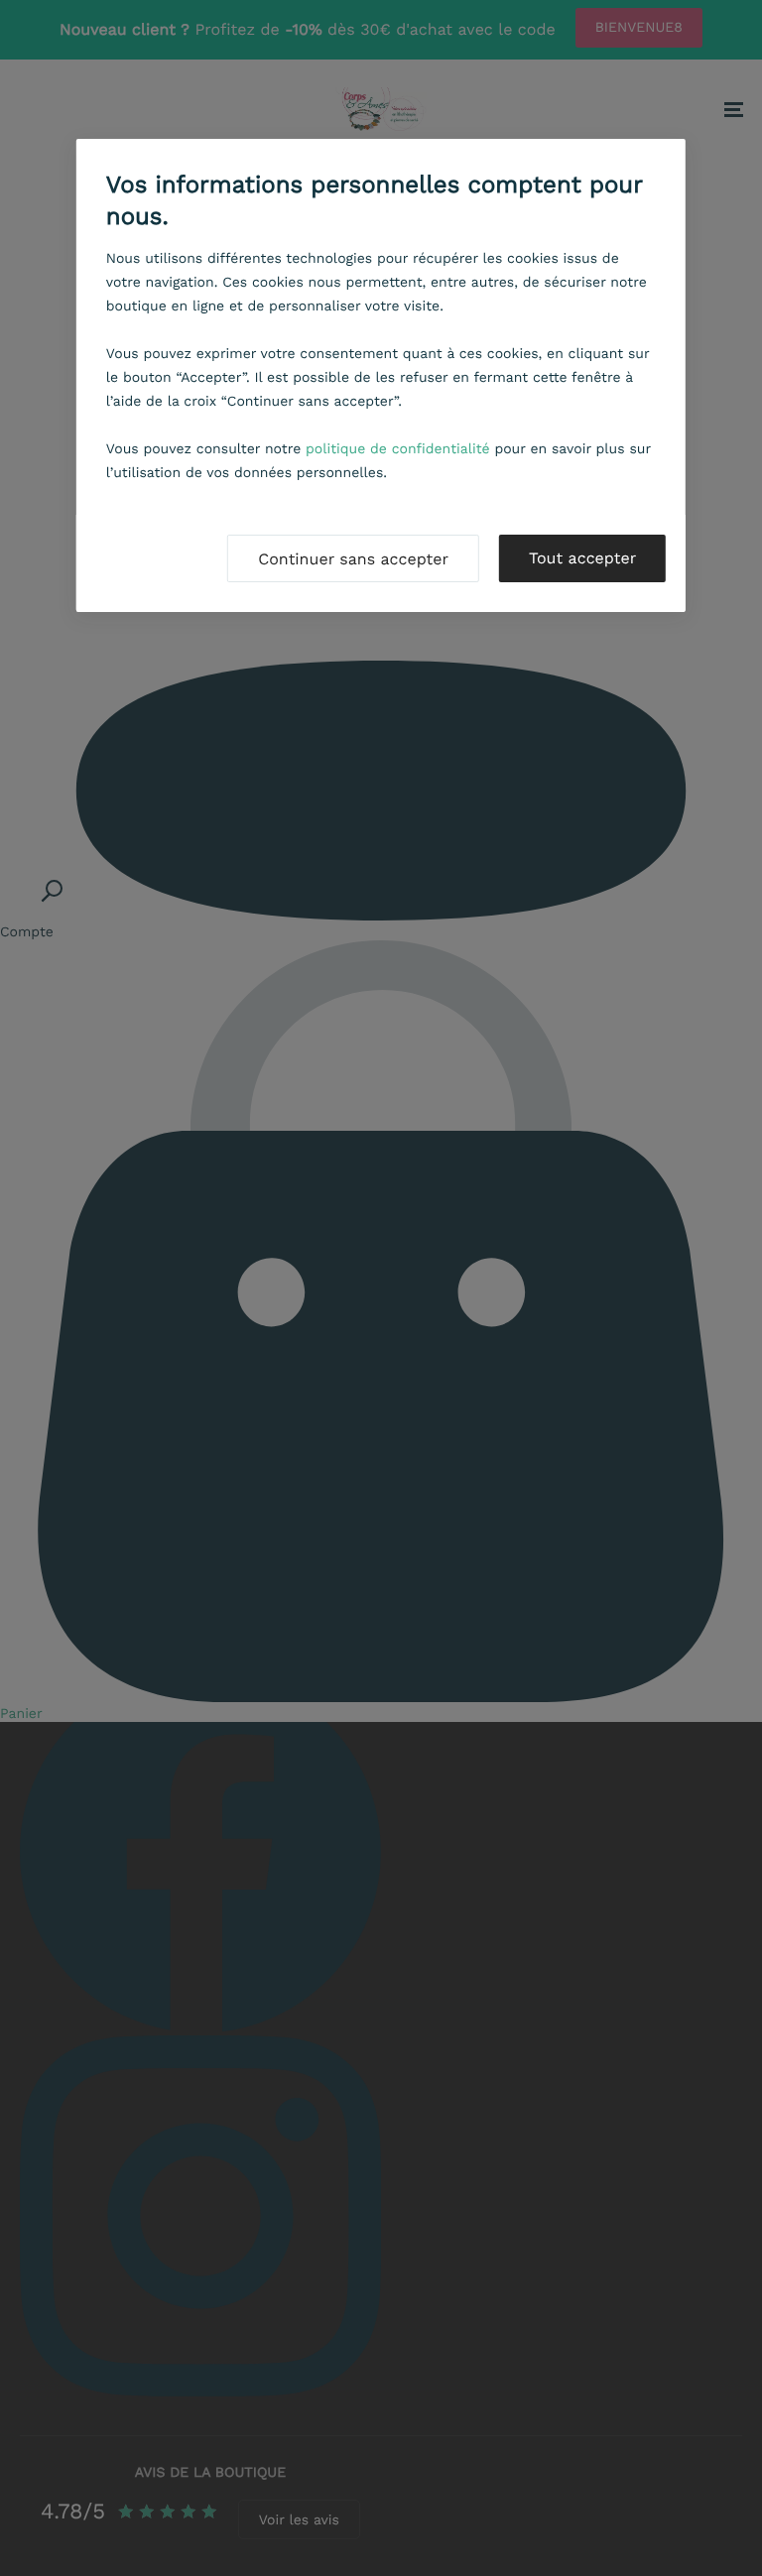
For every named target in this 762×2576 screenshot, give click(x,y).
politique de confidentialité (398, 449)
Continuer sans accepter (353, 559)
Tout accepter (582, 558)
